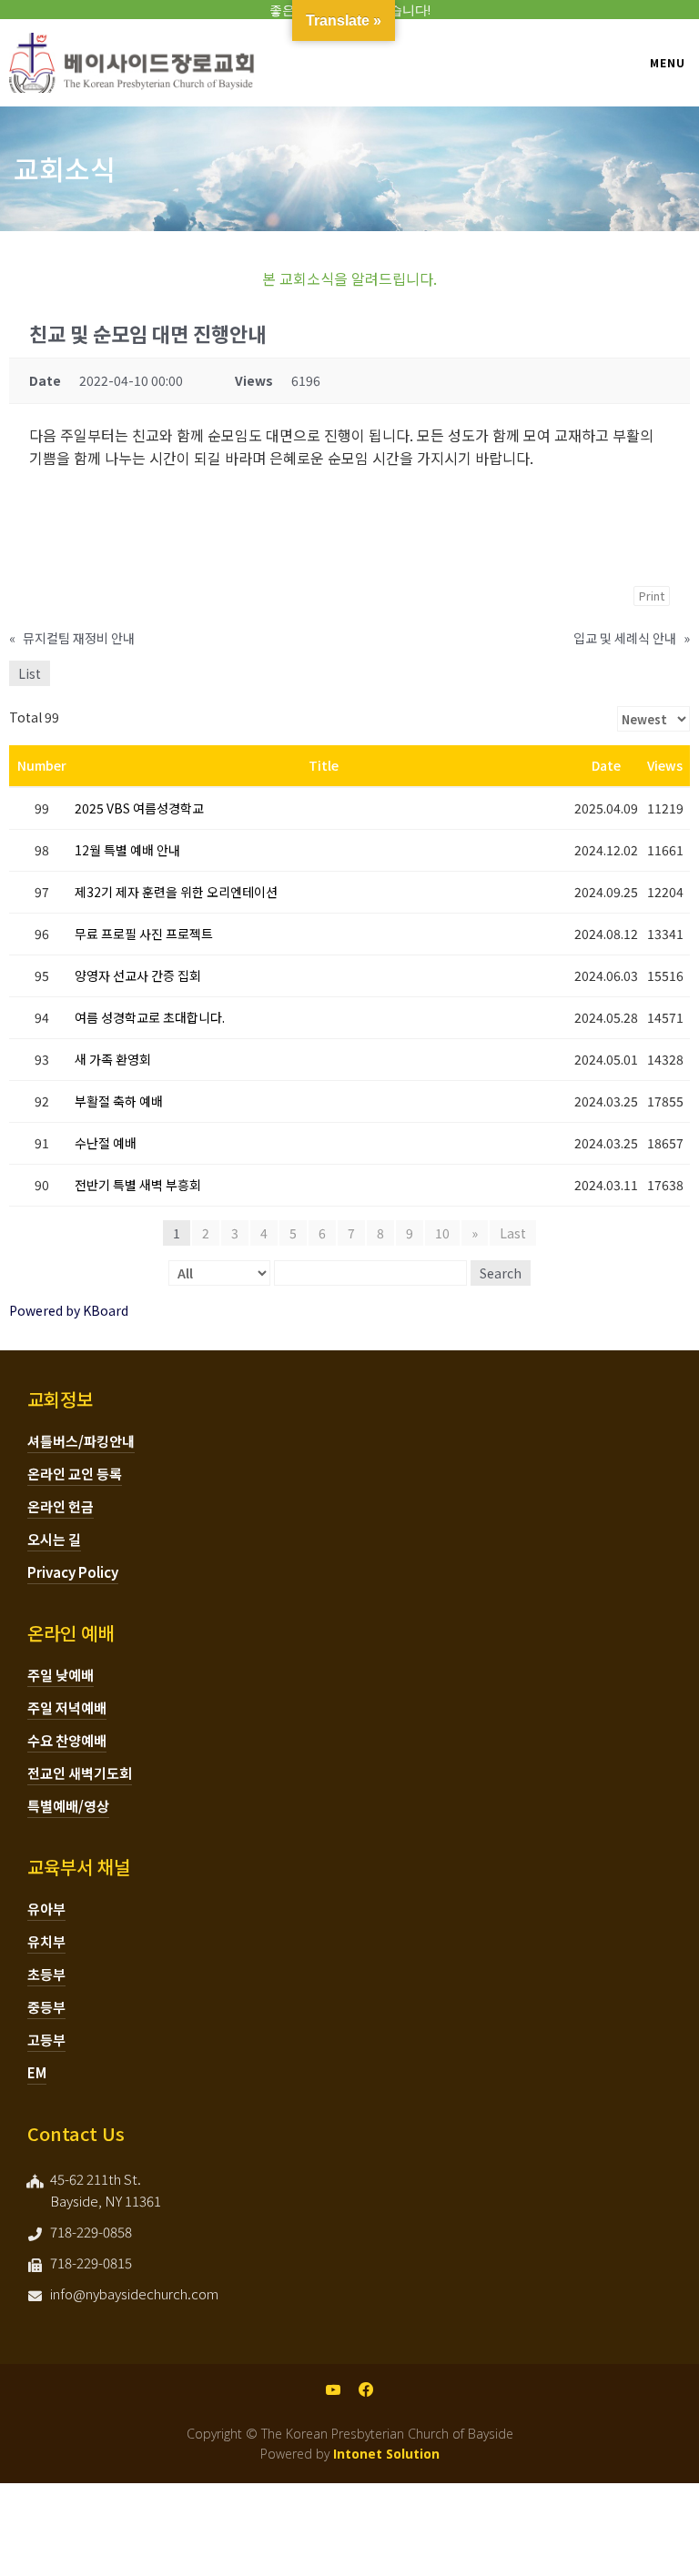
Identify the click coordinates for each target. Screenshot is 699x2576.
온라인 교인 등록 (75, 1474)
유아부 (46, 1909)
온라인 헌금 (61, 1506)
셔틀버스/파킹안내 (81, 1441)
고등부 (46, 2040)
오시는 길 (54, 1539)
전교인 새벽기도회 (80, 1773)
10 (442, 1233)
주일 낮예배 (61, 1675)
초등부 (46, 1974)
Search (501, 1273)
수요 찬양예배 (67, 1740)
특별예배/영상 (68, 1806)
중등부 (46, 2007)
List (30, 673)
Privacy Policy (73, 1572)
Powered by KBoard (69, 1310)
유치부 (46, 1941)
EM (37, 2072)
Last (513, 1233)
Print (652, 596)
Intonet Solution (386, 2454)
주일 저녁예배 (67, 1707)
